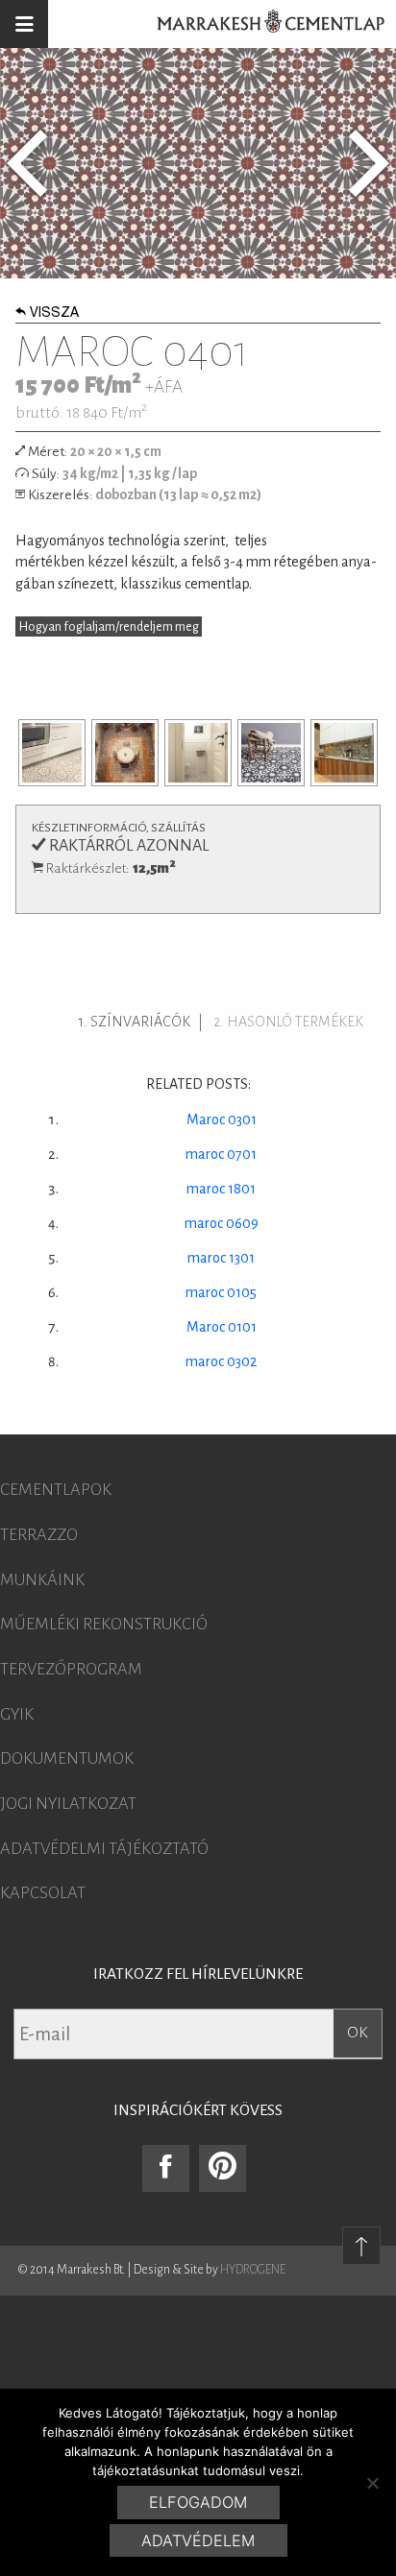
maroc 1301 (221, 1258)
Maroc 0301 (222, 1119)
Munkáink (42, 1580)
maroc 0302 (221, 1361)
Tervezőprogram (71, 1670)
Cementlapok (56, 1490)
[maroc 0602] (369, 163)
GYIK (17, 1715)
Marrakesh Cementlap (260, 24)
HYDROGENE (253, 2270)
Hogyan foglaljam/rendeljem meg (109, 627)
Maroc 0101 (222, 1327)
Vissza (54, 314)
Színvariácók (140, 1022)
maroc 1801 (221, 1189)
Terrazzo (39, 1535)
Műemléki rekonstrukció (104, 1625)
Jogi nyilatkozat (68, 1804)
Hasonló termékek (295, 1022)
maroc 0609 (222, 1223)
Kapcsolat (43, 1893)
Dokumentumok (67, 1759)
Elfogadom (198, 2502)
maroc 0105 (221, 1292)
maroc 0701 (221, 1154)
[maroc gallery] (52, 753)
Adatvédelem (198, 2540)
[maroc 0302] (27, 163)
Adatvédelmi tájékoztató (104, 1849)
